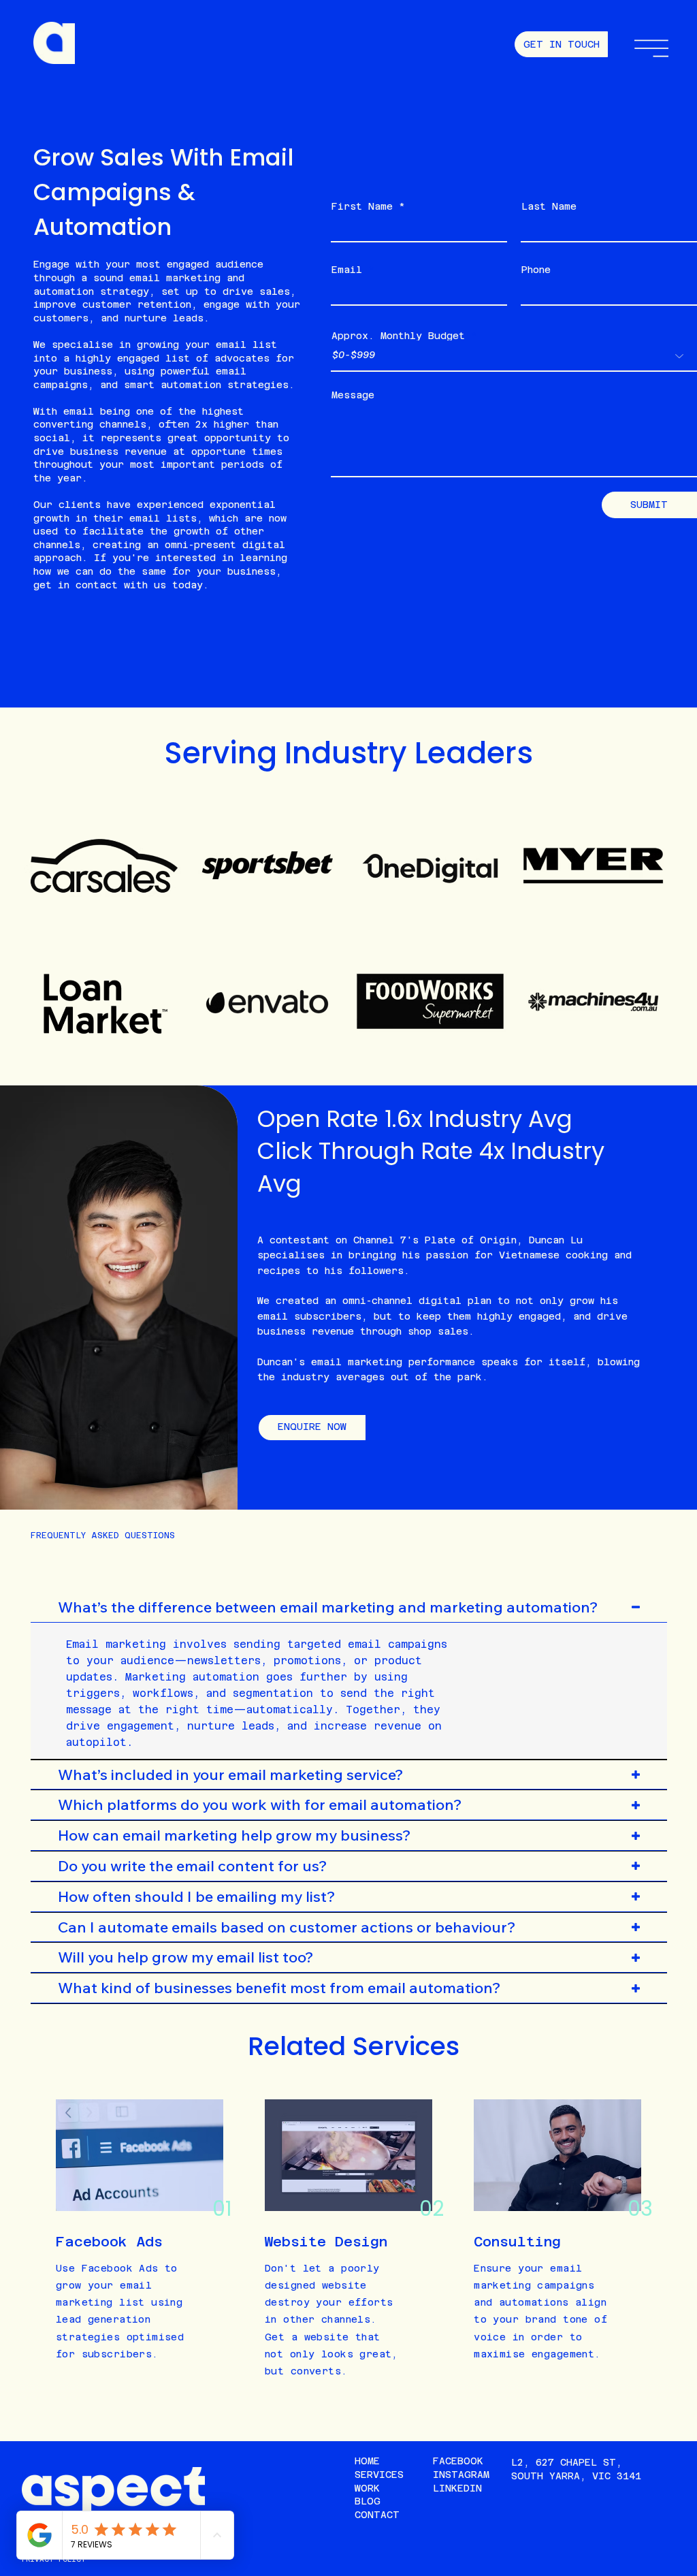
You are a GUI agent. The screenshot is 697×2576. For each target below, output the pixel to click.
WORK (367, 2488)
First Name (362, 206)
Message (353, 395)
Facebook (458, 2461)
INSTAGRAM (461, 2475)
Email (347, 270)
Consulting (517, 2242)
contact (97, 585)
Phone (536, 270)
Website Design (326, 2242)
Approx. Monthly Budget (398, 336)
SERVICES (379, 2475)
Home (367, 2461)
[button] (651, 48)
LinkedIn (457, 2488)
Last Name (549, 206)
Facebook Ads (109, 2242)
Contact (377, 2515)
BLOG (368, 2501)
